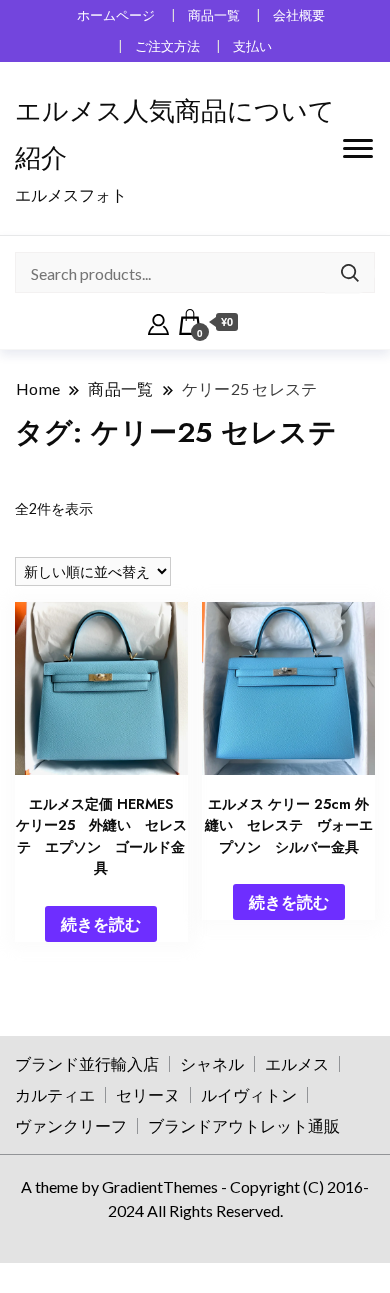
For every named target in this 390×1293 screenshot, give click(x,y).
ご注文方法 (167, 46)
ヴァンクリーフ (71, 1125)
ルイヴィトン (249, 1094)
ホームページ (116, 15)
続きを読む (101, 923)
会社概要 (299, 15)
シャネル (212, 1063)
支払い (252, 46)
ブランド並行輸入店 (87, 1063)
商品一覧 (214, 15)
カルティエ (55, 1094)
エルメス (297, 1063)
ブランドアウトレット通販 (244, 1125)
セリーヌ (148, 1094)
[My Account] (158, 322)
